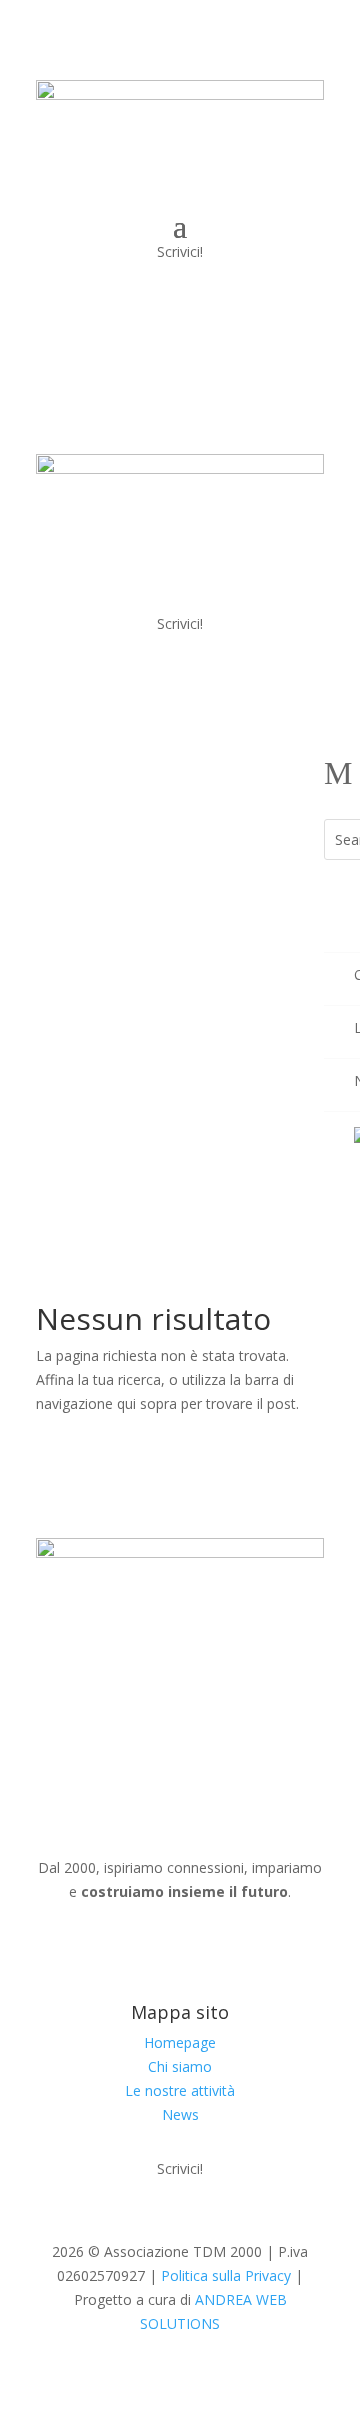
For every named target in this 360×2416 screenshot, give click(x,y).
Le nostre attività (180, 2090)
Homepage (180, 2042)
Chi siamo (180, 2066)
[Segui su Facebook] (200, 1949)
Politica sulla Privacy (226, 2275)
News (180, 2114)
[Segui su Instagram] (160, 1949)
